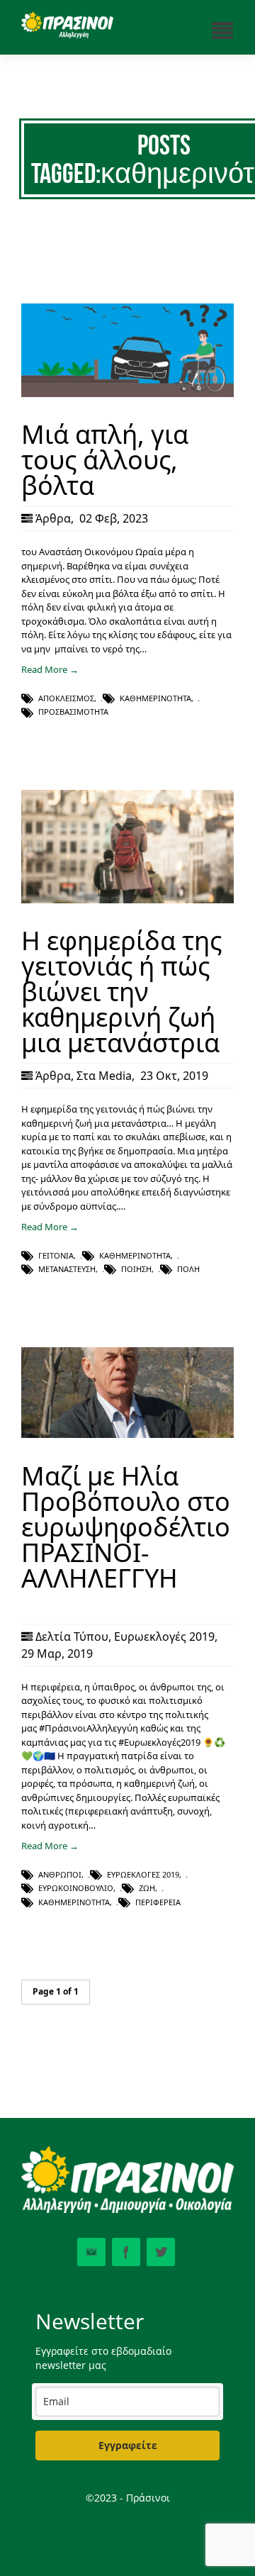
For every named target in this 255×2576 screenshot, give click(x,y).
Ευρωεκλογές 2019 (164, 1637)
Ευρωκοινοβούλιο (76, 1888)
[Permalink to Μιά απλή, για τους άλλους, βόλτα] (127, 394)
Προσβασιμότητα (73, 712)
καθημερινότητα (155, 698)
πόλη (188, 1269)
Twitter (161, 2252)
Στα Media (104, 1076)
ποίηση (136, 1269)
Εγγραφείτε (128, 2445)
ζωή (147, 1888)
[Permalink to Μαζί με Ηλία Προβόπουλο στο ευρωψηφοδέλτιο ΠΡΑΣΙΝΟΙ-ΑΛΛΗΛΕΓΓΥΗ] (127, 1434)
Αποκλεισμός (66, 698)
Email (91, 2252)
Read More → (50, 669)
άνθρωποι (60, 1874)
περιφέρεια (158, 1902)
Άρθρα (53, 518)
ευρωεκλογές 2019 (143, 1874)
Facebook (126, 2252)
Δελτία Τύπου (72, 1637)
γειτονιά (56, 1255)
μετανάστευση (67, 1269)
